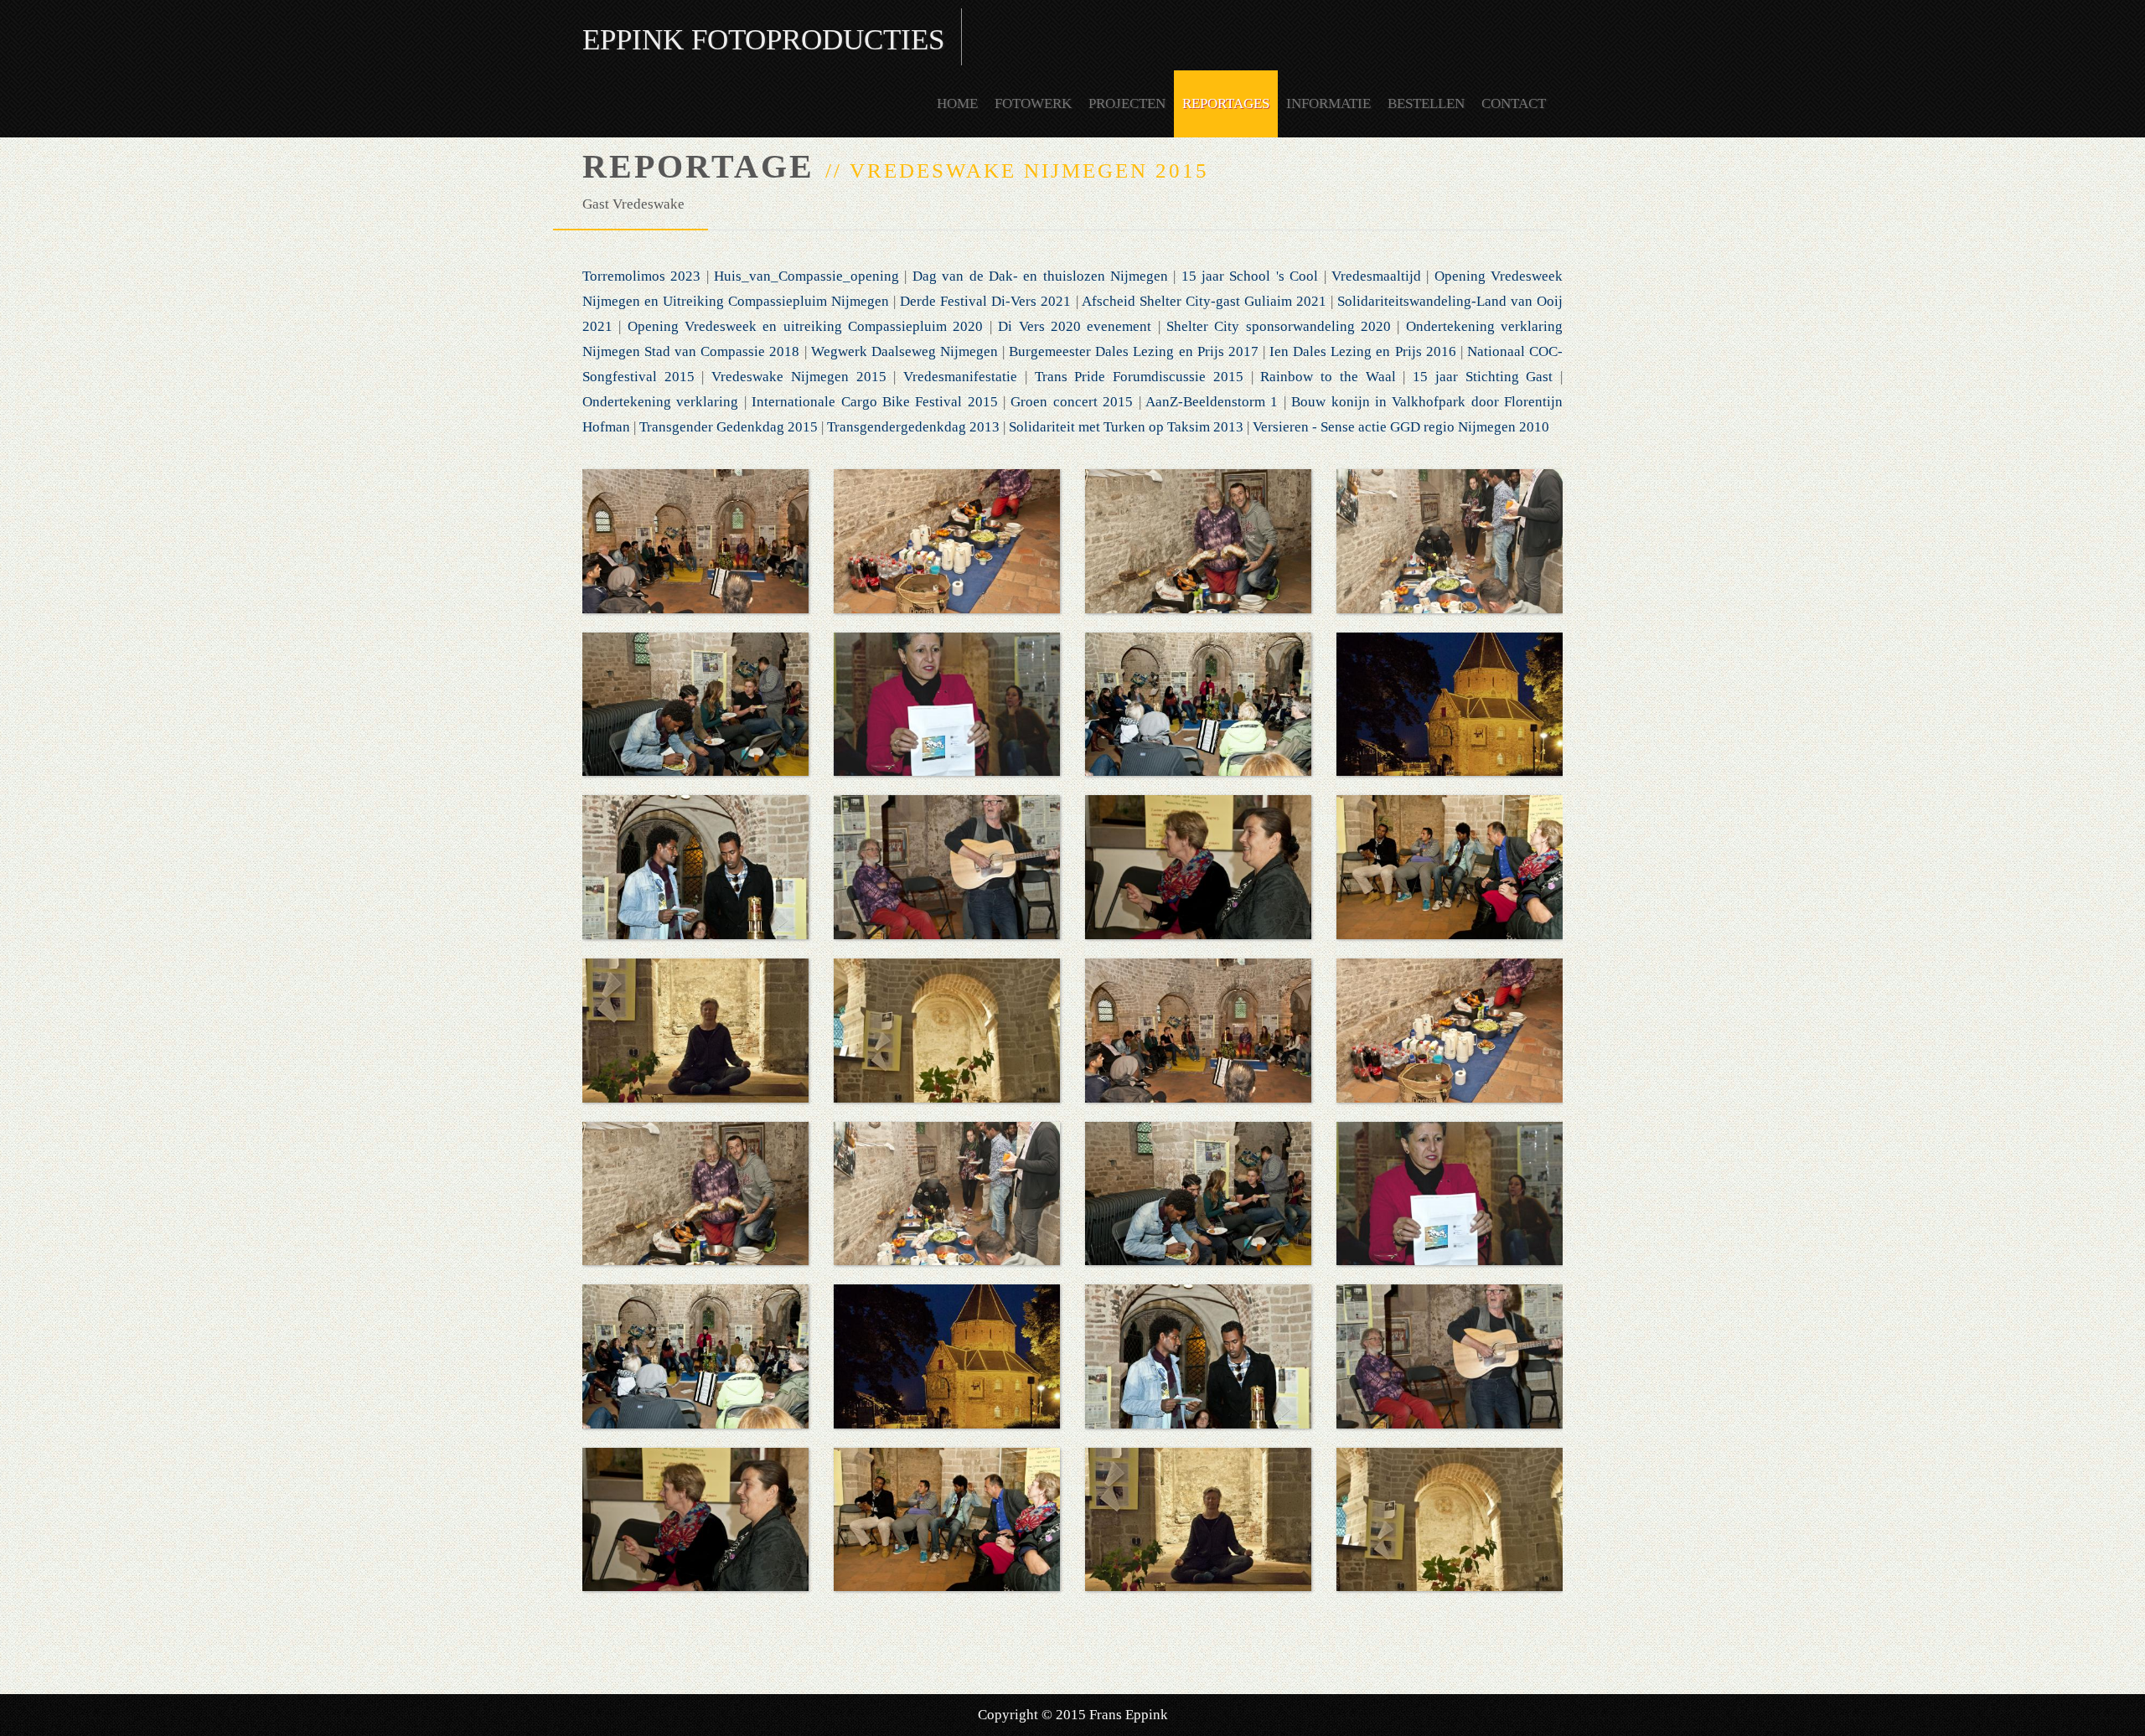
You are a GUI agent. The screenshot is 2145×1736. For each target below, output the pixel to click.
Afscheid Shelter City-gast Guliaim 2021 (1204, 301)
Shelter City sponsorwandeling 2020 (1279, 326)
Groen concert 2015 (1072, 402)
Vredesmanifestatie (960, 377)
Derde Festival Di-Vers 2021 (985, 301)
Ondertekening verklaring (660, 402)
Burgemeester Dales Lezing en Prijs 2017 (1134, 351)
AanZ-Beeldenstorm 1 (1212, 402)
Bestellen (1426, 103)
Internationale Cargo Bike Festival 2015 (875, 402)
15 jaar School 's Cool (1250, 276)
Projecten (1127, 103)
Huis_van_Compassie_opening (806, 276)
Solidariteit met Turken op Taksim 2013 (1126, 427)
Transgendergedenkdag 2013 (913, 427)
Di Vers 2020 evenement (1078, 326)
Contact (1514, 103)
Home (957, 103)
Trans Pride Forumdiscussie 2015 (1139, 377)
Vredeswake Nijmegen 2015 (799, 377)
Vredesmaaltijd (1376, 276)
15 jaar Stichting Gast (1483, 377)
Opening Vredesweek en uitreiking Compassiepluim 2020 (806, 326)
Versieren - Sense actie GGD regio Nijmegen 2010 (1401, 427)
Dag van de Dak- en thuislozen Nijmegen (1040, 276)
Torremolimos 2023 (641, 276)
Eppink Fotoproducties (763, 40)
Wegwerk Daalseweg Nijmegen (905, 351)
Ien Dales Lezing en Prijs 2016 (1363, 351)
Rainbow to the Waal (1328, 377)
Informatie (1328, 103)
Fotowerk (1033, 103)
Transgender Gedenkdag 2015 (729, 427)
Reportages (1226, 103)
